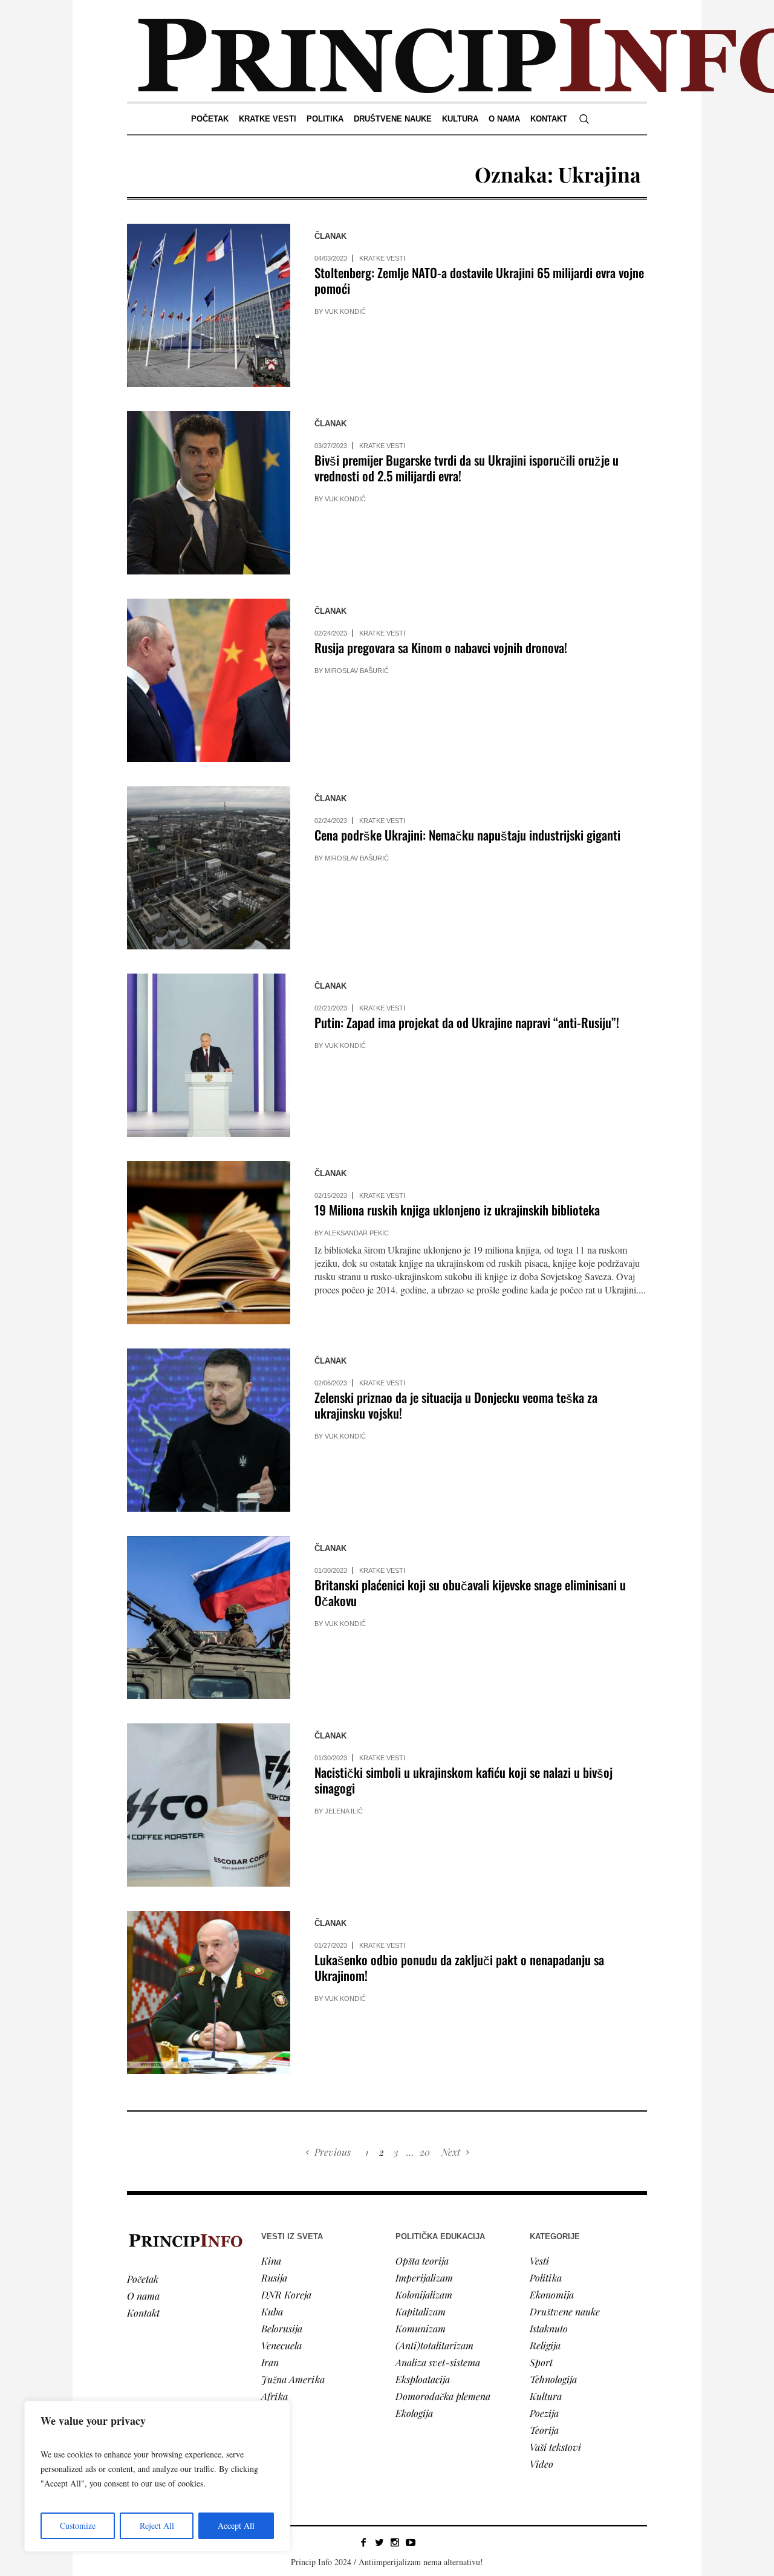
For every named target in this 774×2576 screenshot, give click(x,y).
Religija (545, 2345)
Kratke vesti (382, 258)
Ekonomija (552, 2295)
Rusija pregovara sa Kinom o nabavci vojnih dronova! (441, 647)
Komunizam (421, 2328)
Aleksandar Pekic (356, 1233)
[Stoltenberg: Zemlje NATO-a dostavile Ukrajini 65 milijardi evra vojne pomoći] (209, 305)
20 (425, 2152)
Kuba (272, 2311)
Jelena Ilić (344, 1811)
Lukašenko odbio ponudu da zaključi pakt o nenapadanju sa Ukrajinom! (459, 1967)
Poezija (544, 2413)
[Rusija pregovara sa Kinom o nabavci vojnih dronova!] (209, 680)
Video (541, 2464)
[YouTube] (411, 2542)
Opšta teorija (422, 2261)
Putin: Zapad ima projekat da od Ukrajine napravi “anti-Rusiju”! (467, 1022)
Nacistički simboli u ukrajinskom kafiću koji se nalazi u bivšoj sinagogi (463, 1780)
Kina (271, 2261)
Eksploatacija (423, 2379)
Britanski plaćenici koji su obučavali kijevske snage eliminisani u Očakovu (470, 1592)
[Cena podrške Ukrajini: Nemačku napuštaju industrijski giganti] (209, 868)
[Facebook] (363, 2542)
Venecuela (281, 2345)
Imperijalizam (424, 2278)
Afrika (275, 2396)
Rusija (274, 2278)
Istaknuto (549, 2328)
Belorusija (282, 2328)
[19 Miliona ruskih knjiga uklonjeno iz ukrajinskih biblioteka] (209, 1243)
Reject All (157, 2526)
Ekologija (414, 2413)
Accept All (236, 2526)
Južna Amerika (293, 2379)
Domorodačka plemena (443, 2396)
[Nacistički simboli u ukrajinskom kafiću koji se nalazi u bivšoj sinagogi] (209, 1805)
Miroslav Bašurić (357, 671)
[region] (157, 2476)
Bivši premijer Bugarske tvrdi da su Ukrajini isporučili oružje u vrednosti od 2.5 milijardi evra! (467, 468)
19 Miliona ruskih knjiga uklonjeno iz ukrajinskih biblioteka (457, 1210)
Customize (78, 2526)
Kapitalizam (421, 2311)
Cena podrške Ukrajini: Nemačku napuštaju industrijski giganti (467, 835)
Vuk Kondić (345, 311)
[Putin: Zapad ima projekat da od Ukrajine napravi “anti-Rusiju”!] (209, 1055)
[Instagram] (395, 2542)
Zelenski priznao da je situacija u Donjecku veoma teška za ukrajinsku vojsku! (456, 1405)
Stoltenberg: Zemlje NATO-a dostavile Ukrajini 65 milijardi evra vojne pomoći (479, 280)
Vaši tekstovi (555, 2447)
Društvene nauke (565, 2311)
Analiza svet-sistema (438, 2362)
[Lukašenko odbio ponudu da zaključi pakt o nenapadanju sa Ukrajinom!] (209, 1992)
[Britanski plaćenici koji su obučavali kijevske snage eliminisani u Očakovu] (209, 1618)
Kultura (546, 2396)
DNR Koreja (286, 2295)
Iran (270, 2362)
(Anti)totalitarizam (434, 2345)
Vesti (539, 2261)
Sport (541, 2362)
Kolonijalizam (424, 2295)
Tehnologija (553, 2379)
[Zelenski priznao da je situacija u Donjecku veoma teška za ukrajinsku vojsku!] (209, 1430)
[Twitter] (379, 2542)
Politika (546, 2278)
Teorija (544, 2430)
